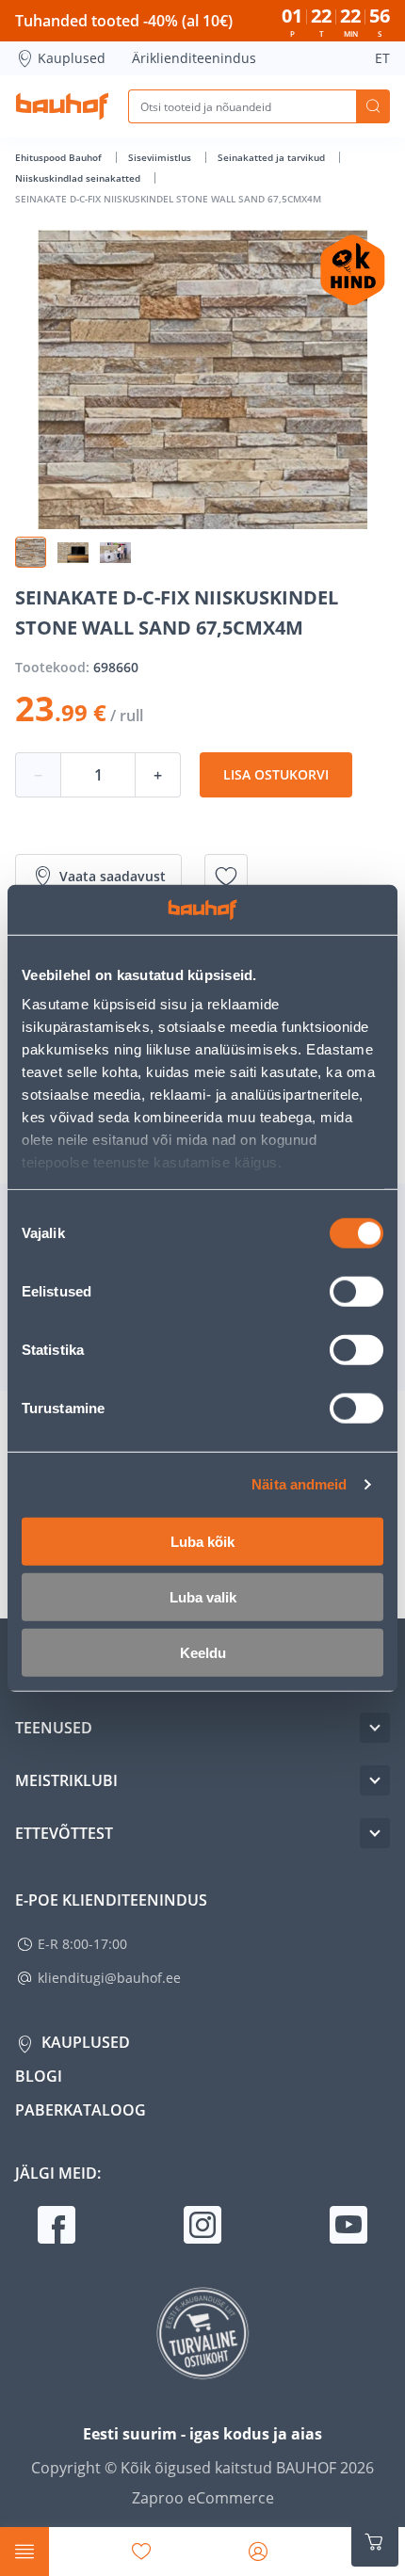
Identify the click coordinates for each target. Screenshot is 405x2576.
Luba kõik (202, 1541)
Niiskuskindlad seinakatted (79, 178)
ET (382, 58)
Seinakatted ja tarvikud (273, 157)
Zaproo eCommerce (203, 2498)
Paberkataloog (81, 2110)
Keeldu (203, 1652)
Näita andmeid (299, 1484)
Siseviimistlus (161, 157)
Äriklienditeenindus (194, 58)
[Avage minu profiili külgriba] (258, 2552)
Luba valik (203, 1596)
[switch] (356, 1291)
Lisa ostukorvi (276, 774)
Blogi (39, 2076)
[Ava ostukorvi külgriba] (375, 2542)
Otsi (373, 106)
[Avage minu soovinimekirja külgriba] (141, 2552)
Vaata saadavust (113, 876)
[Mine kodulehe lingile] (62, 106)
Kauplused (72, 58)
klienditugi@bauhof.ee (109, 1978)
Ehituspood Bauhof (60, 157)
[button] (31, 552)
